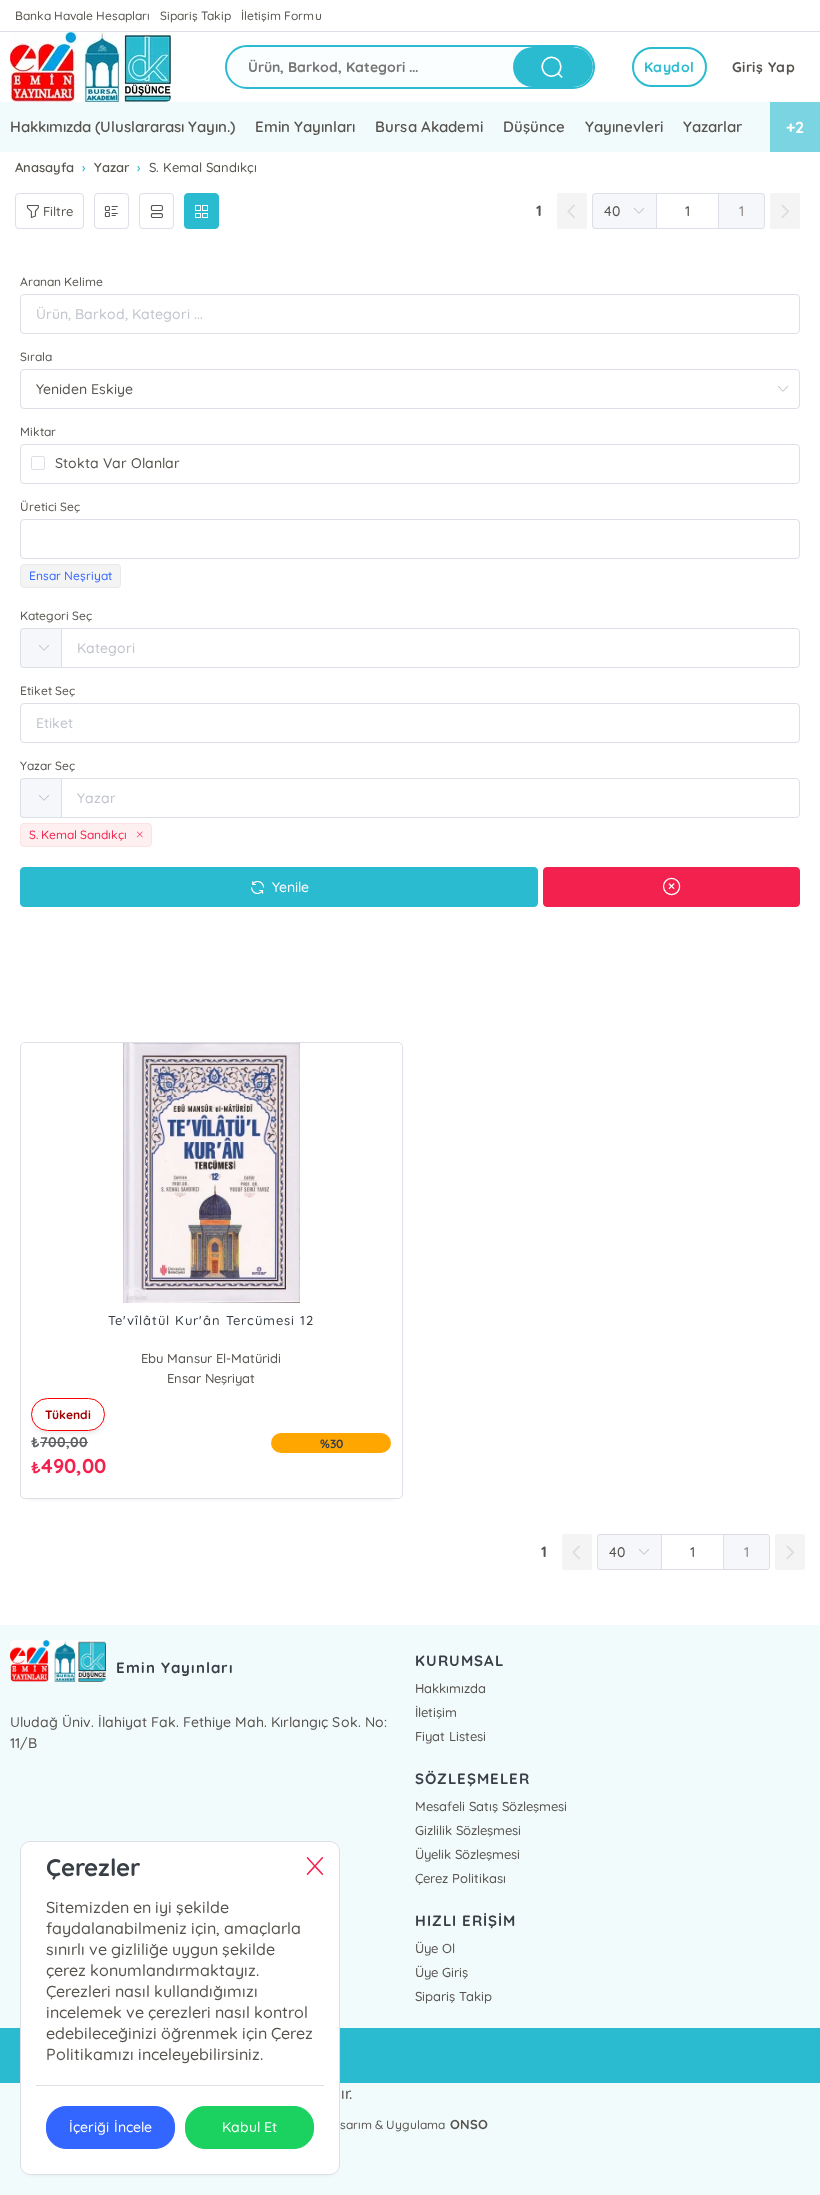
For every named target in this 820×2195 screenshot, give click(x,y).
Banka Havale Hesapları (82, 15)
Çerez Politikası (460, 1878)
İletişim (436, 1712)
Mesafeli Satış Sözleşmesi (491, 1806)
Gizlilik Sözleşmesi (468, 1830)
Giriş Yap (764, 67)
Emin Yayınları (305, 126)
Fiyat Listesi (450, 1736)
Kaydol (669, 67)
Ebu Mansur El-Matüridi (211, 1358)
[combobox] (410, 539)
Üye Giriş (441, 1972)
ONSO (469, 2124)
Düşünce (534, 126)
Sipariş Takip (195, 15)
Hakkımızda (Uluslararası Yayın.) (122, 126)
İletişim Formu (281, 15)
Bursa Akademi (428, 126)
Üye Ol (435, 1948)
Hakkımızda (450, 1688)
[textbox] (410, 539)
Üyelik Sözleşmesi (467, 1854)
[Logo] (90, 67)
